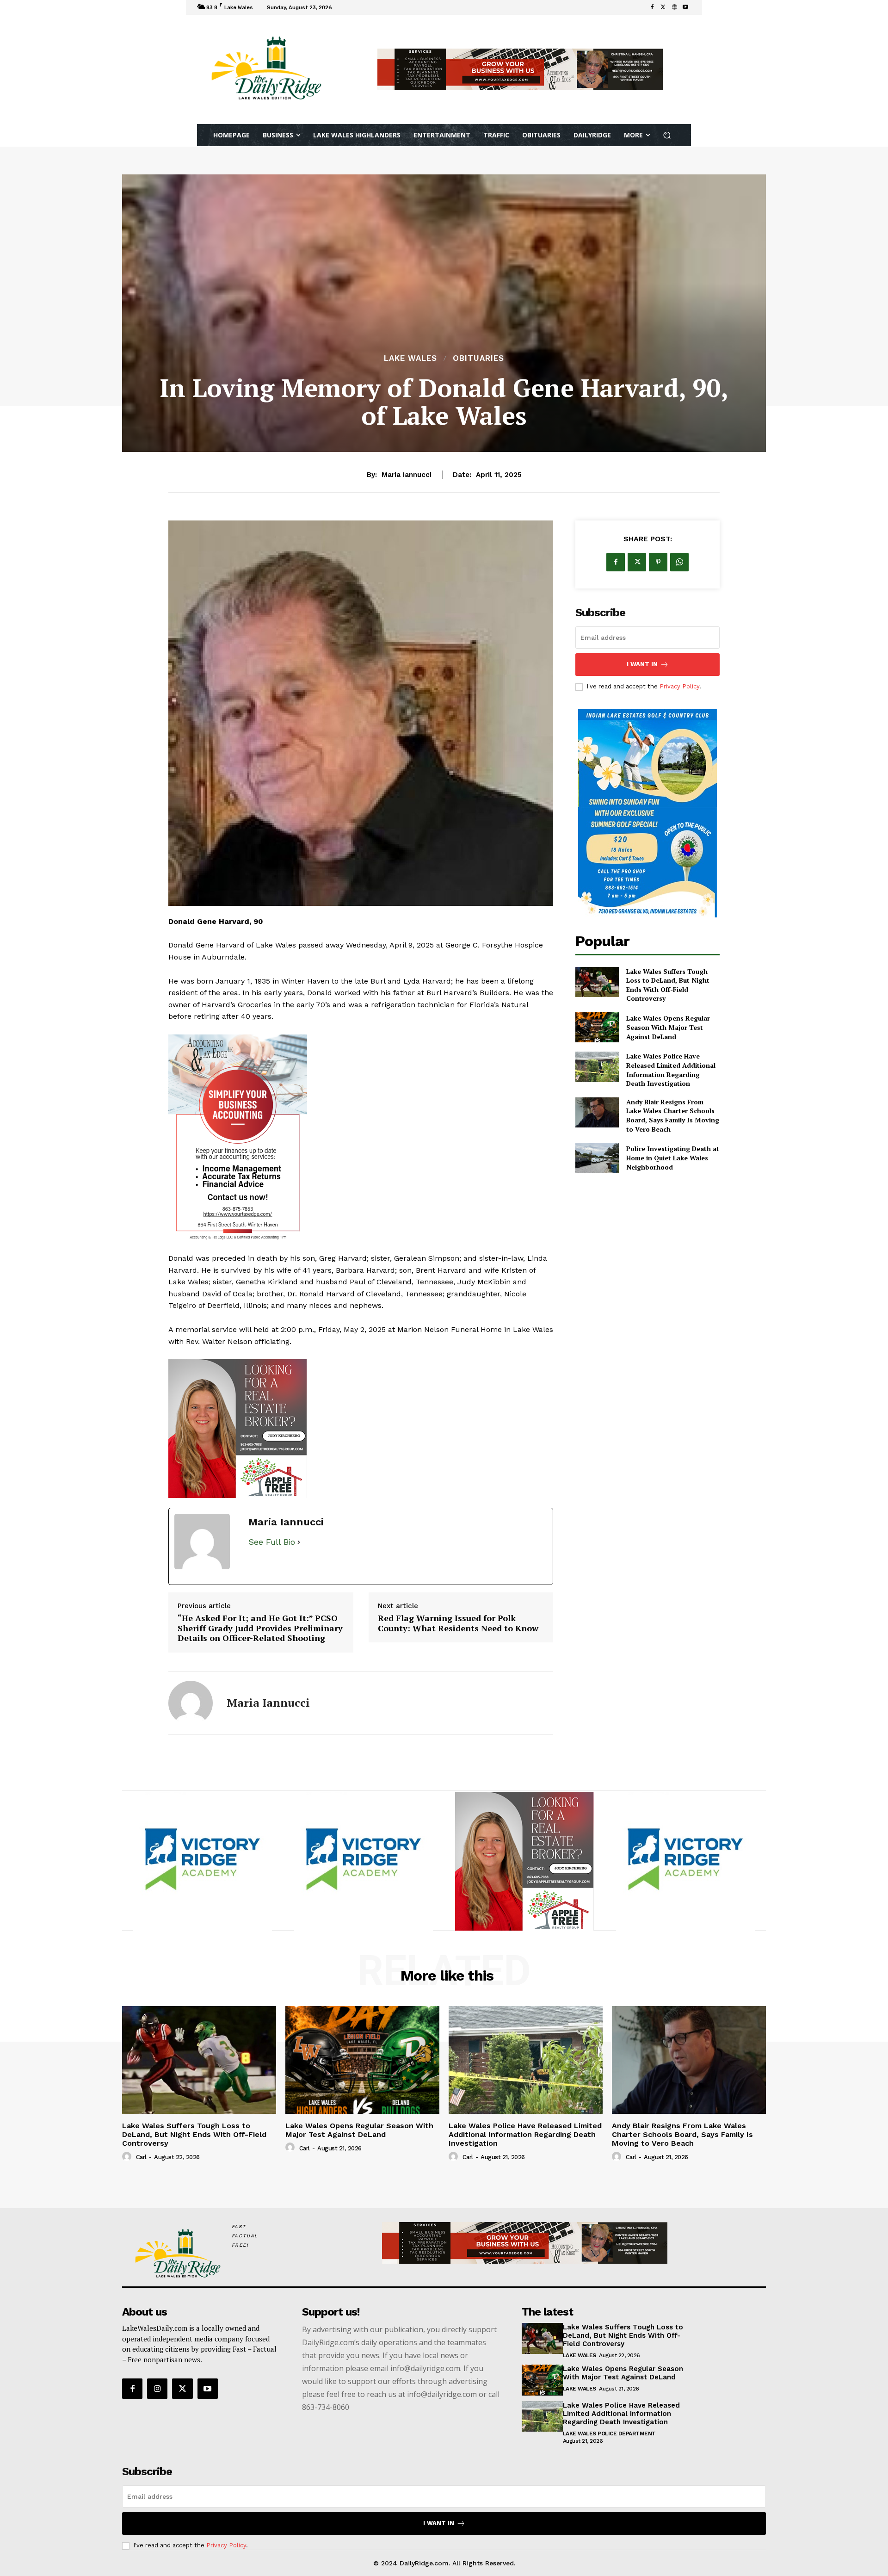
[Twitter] (663, 7)
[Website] (674, 7)
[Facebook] (652, 7)
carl (141, 2157)
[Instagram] (157, 2389)
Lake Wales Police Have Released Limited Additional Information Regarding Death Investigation (671, 1070)
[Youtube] (685, 7)
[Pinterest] (658, 562)
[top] (520, 69)
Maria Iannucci (407, 475)
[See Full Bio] (299, 1542)
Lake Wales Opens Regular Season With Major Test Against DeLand (668, 1027)
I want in (642, 664)
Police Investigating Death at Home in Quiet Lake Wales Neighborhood (673, 1158)
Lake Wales (410, 358)
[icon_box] (347, 9)
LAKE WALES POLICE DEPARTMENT (609, 2434)
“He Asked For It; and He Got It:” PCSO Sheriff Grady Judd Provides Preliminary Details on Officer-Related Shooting (260, 1628)
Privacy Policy (679, 686)
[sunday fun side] (647, 813)
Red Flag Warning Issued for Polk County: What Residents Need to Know (458, 1623)
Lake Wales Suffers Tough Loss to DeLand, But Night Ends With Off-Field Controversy (668, 985)
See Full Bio (272, 1542)
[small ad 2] (203, 1861)
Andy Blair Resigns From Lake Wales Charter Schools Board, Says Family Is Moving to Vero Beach (673, 1115)
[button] (667, 135)
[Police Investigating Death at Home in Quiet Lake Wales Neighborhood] (597, 1158)
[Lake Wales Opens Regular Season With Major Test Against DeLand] (597, 1027)
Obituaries (478, 358)
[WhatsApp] (679, 562)
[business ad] (361, 1139)
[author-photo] (128, 2157)
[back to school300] (361, 1429)
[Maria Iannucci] (191, 1703)
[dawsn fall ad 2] (685, 1861)
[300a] (524, 1861)
